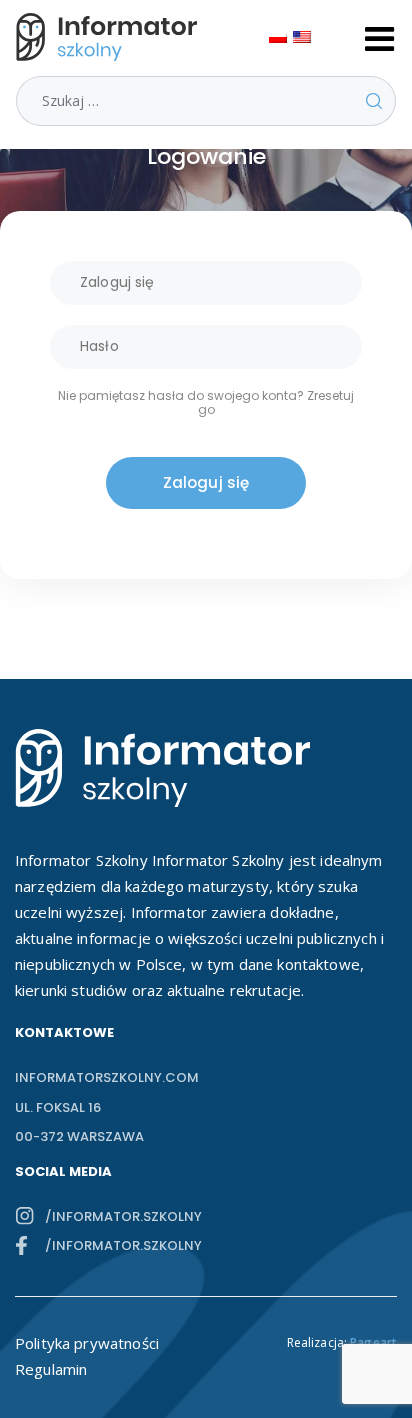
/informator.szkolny (123, 1216)
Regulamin (51, 1369)
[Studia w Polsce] (111, 37)
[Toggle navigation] (380, 37)
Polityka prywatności (87, 1343)
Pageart (373, 1342)
